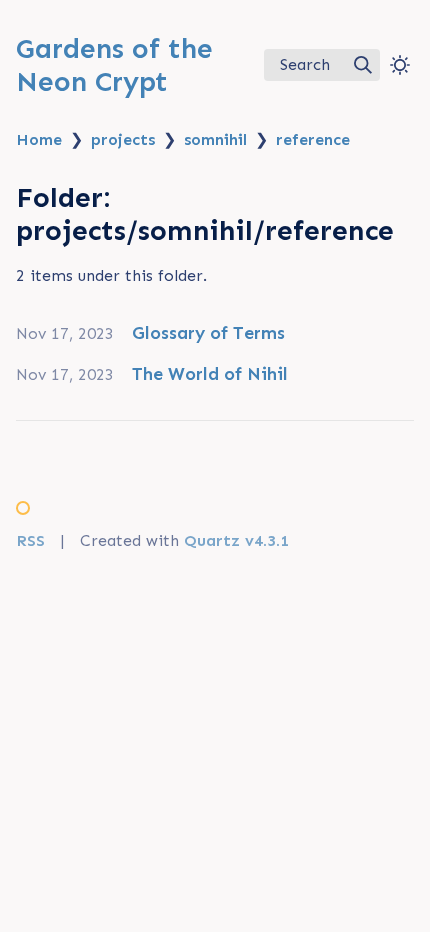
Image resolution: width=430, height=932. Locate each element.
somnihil (215, 139)
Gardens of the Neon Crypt (114, 65)
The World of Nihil (210, 374)
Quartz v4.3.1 (236, 540)
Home (39, 139)
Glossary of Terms (208, 333)
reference (313, 139)
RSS (30, 540)
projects (123, 139)
